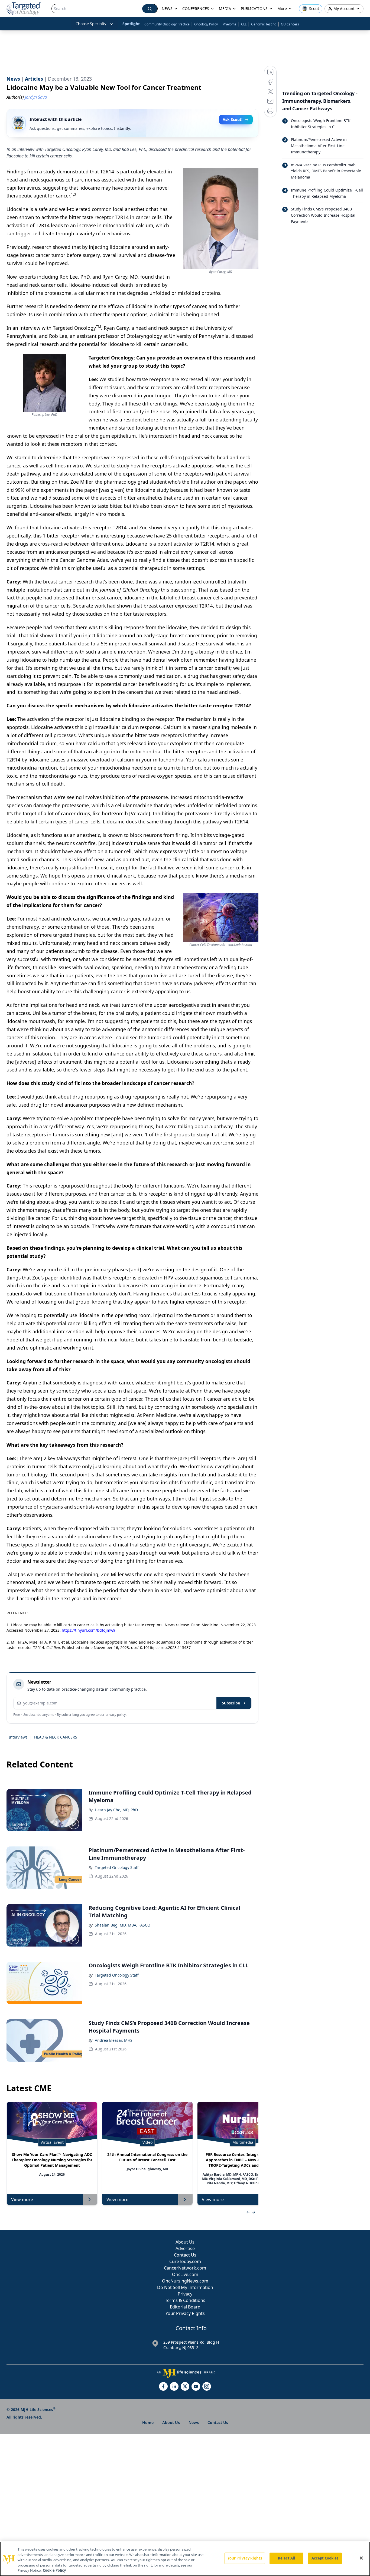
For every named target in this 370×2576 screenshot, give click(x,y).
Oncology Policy (206, 24)
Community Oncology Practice (167, 24)
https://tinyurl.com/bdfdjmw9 (89, 1630)
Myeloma (229, 24)
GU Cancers (290, 24)
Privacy (185, 2294)
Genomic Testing (264, 24)
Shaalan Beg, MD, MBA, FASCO (123, 1925)
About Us (185, 2242)
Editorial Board (185, 2307)
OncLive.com (185, 2274)
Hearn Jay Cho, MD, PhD (116, 1810)
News (194, 2422)
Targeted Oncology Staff (117, 1867)
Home (148, 2422)
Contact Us (185, 2255)
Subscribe (231, 1703)
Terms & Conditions (185, 2300)
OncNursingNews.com (185, 2281)
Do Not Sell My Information (185, 2287)
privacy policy (116, 1715)
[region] (185, 2559)
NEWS (167, 9)
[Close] (361, 2558)
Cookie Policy (54, 2570)
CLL (244, 24)
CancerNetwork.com (185, 2268)
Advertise (185, 2248)
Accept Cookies (325, 2558)
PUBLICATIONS (254, 9)
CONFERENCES (196, 9)
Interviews (18, 1737)
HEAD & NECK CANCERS (56, 1737)
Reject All (286, 2558)
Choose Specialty (91, 24)
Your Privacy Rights (185, 2313)
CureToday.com (185, 2261)
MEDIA (225, 9)
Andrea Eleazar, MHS (114, 2040)
